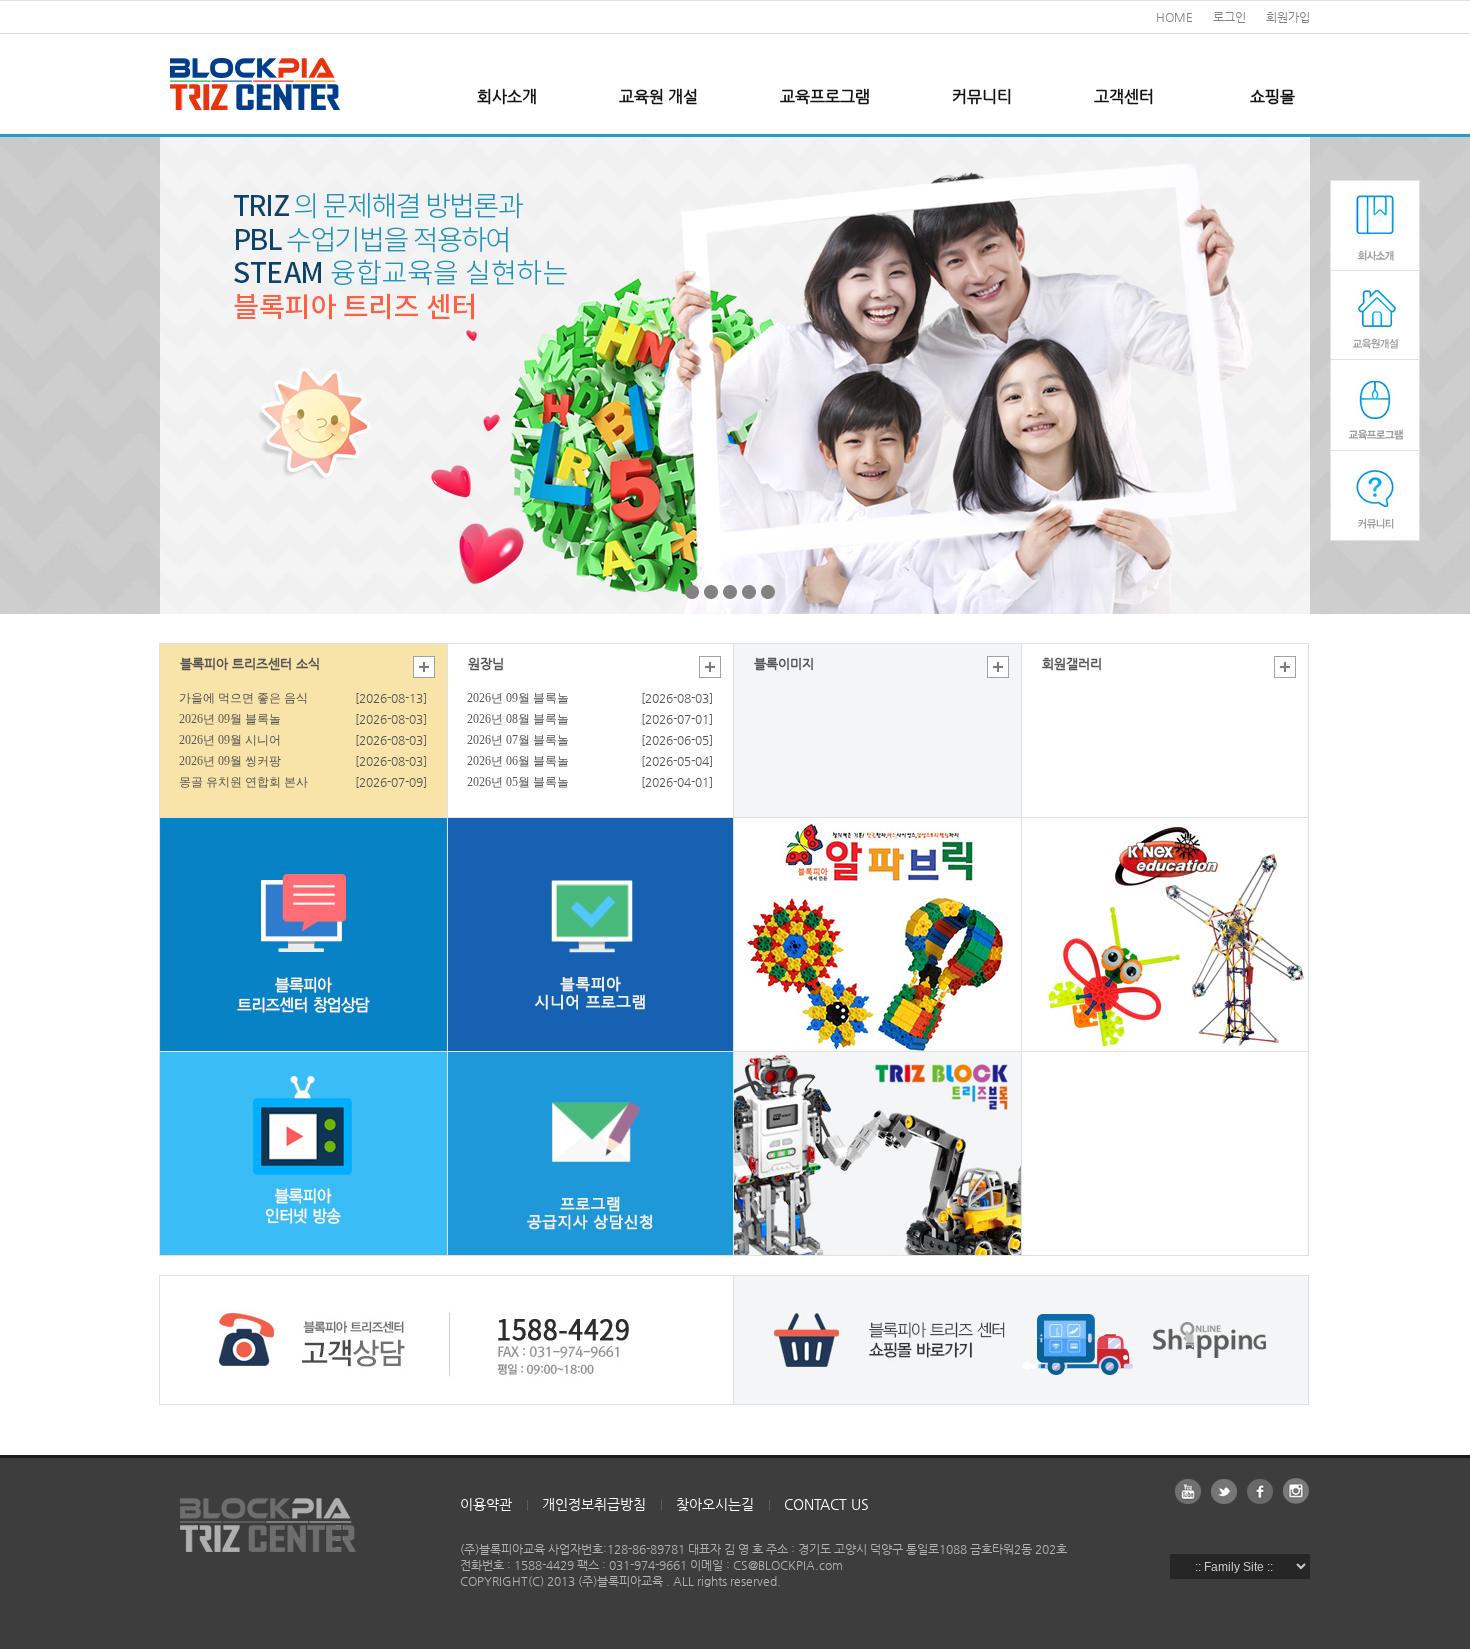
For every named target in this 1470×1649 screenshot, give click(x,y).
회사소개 (507, 96)
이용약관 (486, 1504)
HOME (1174, 17)
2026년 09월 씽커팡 (230, 761)
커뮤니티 (982, 96)
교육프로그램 (825, 96)
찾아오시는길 (715, 1504)
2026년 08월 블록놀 (518, 719)
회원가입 (1288, 17)
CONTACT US (826, 1504)
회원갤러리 (1072, 663)
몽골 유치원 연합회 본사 (243, 782)
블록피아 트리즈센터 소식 (250, 663)
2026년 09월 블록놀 (230, 719)
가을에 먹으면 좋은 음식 (243, 698)
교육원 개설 (658, 96)
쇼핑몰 (1272, 96)
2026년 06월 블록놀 (518, 761)
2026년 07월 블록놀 (518, 740)
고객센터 (1124, 96)
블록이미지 (784, 663)
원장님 (486, 663)
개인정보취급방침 (594, 1504)
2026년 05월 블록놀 (518, 782)
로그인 (1229, 17)
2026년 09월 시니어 (230, 740)
